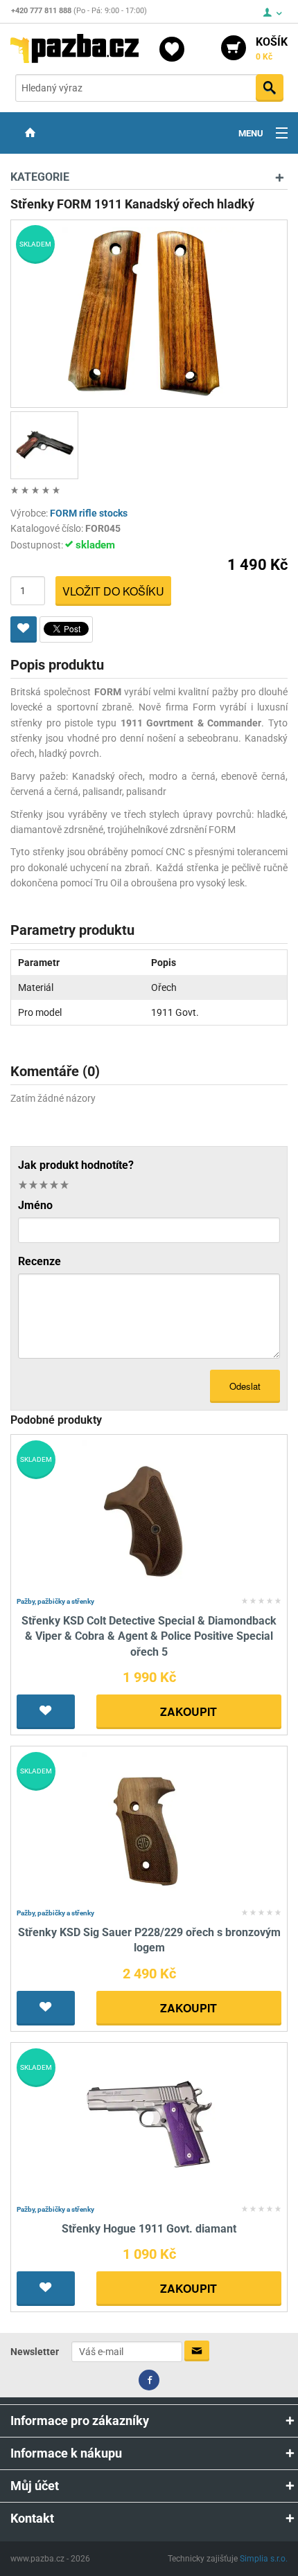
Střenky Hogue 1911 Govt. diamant (149, 2229)
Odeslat (245, 1386)
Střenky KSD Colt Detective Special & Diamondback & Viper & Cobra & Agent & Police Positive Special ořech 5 (149, 1636)
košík (272, 48)
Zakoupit (189, 1711)
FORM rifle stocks (89, 513)
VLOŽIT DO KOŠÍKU (113, 591)
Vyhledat (270, 88)
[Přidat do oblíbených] (24, 629)
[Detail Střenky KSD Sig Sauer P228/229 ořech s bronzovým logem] (149, 1827)
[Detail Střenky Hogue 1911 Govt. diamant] (149, 2123)
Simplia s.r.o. (264, 2559)
